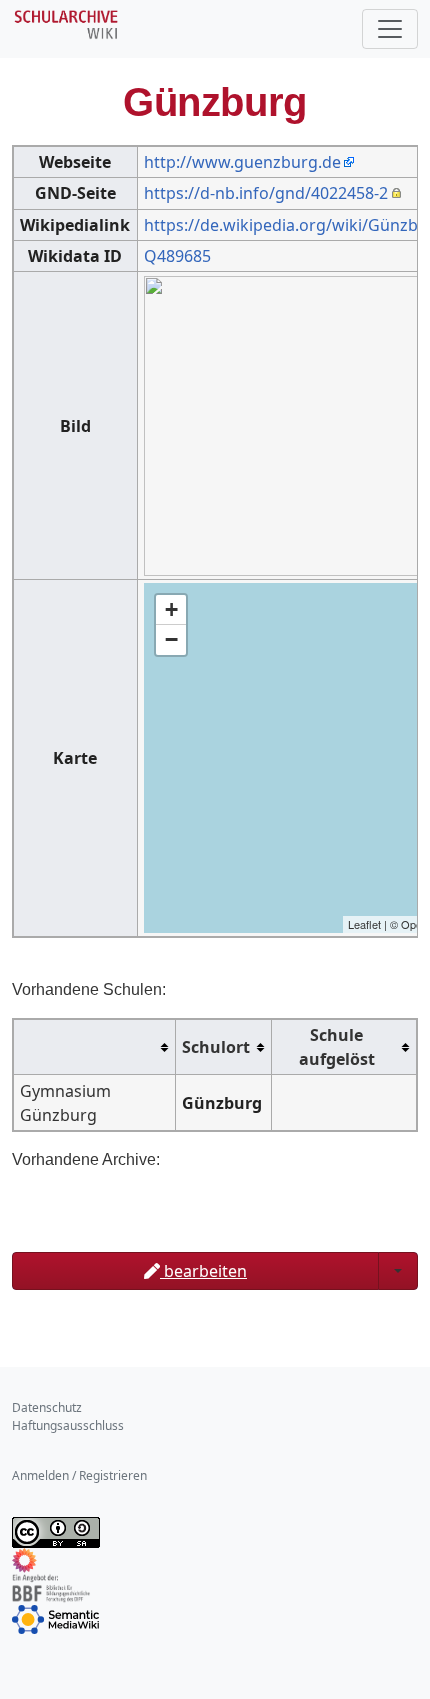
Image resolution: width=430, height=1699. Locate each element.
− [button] (171, 639)
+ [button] (171, 609)
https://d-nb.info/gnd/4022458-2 (266, 193)
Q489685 (177, 256)
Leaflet (364, 924)
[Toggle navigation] (390, 29)
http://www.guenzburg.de (242, 162)
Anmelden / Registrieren (79, 1475)
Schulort (216, 1047)
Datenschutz (47, 1407)
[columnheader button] (95, 1047)
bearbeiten (203, 1271)
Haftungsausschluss (68, 1425)
